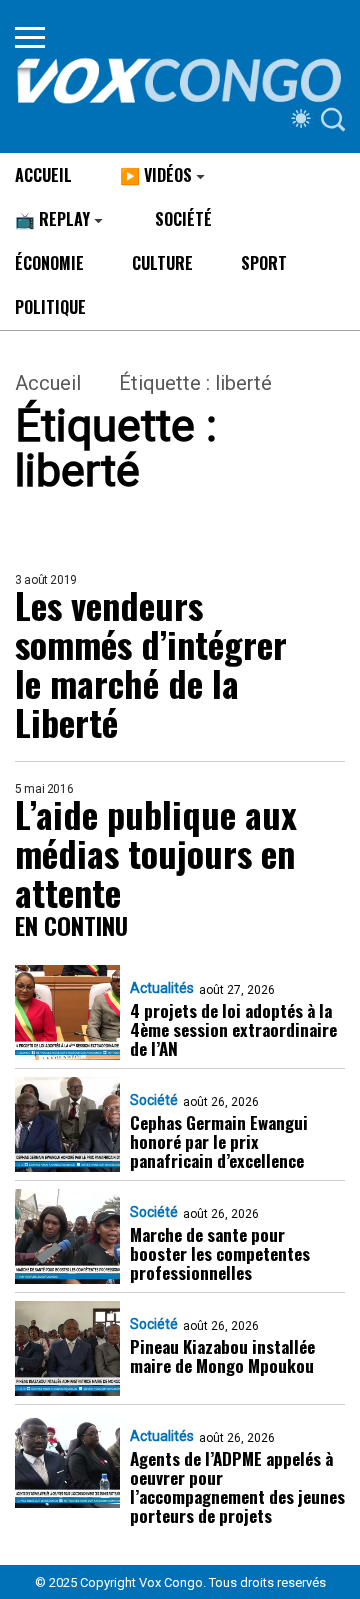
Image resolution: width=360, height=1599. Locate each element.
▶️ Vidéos (156, 175)
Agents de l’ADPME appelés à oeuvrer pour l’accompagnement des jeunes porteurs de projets (237, 1487)
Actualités (162, 988)
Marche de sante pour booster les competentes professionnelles (220, 1253)
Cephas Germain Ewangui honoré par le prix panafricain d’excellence (219, 1141)
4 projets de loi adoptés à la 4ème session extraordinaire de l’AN (233, 1029)
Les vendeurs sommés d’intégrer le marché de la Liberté (151, 663)
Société (183, 219)
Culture (162, 263)
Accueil (48, 383)
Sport (264, 263)
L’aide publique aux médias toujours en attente (156, 852)
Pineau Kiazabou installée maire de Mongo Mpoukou (222, 1356)
